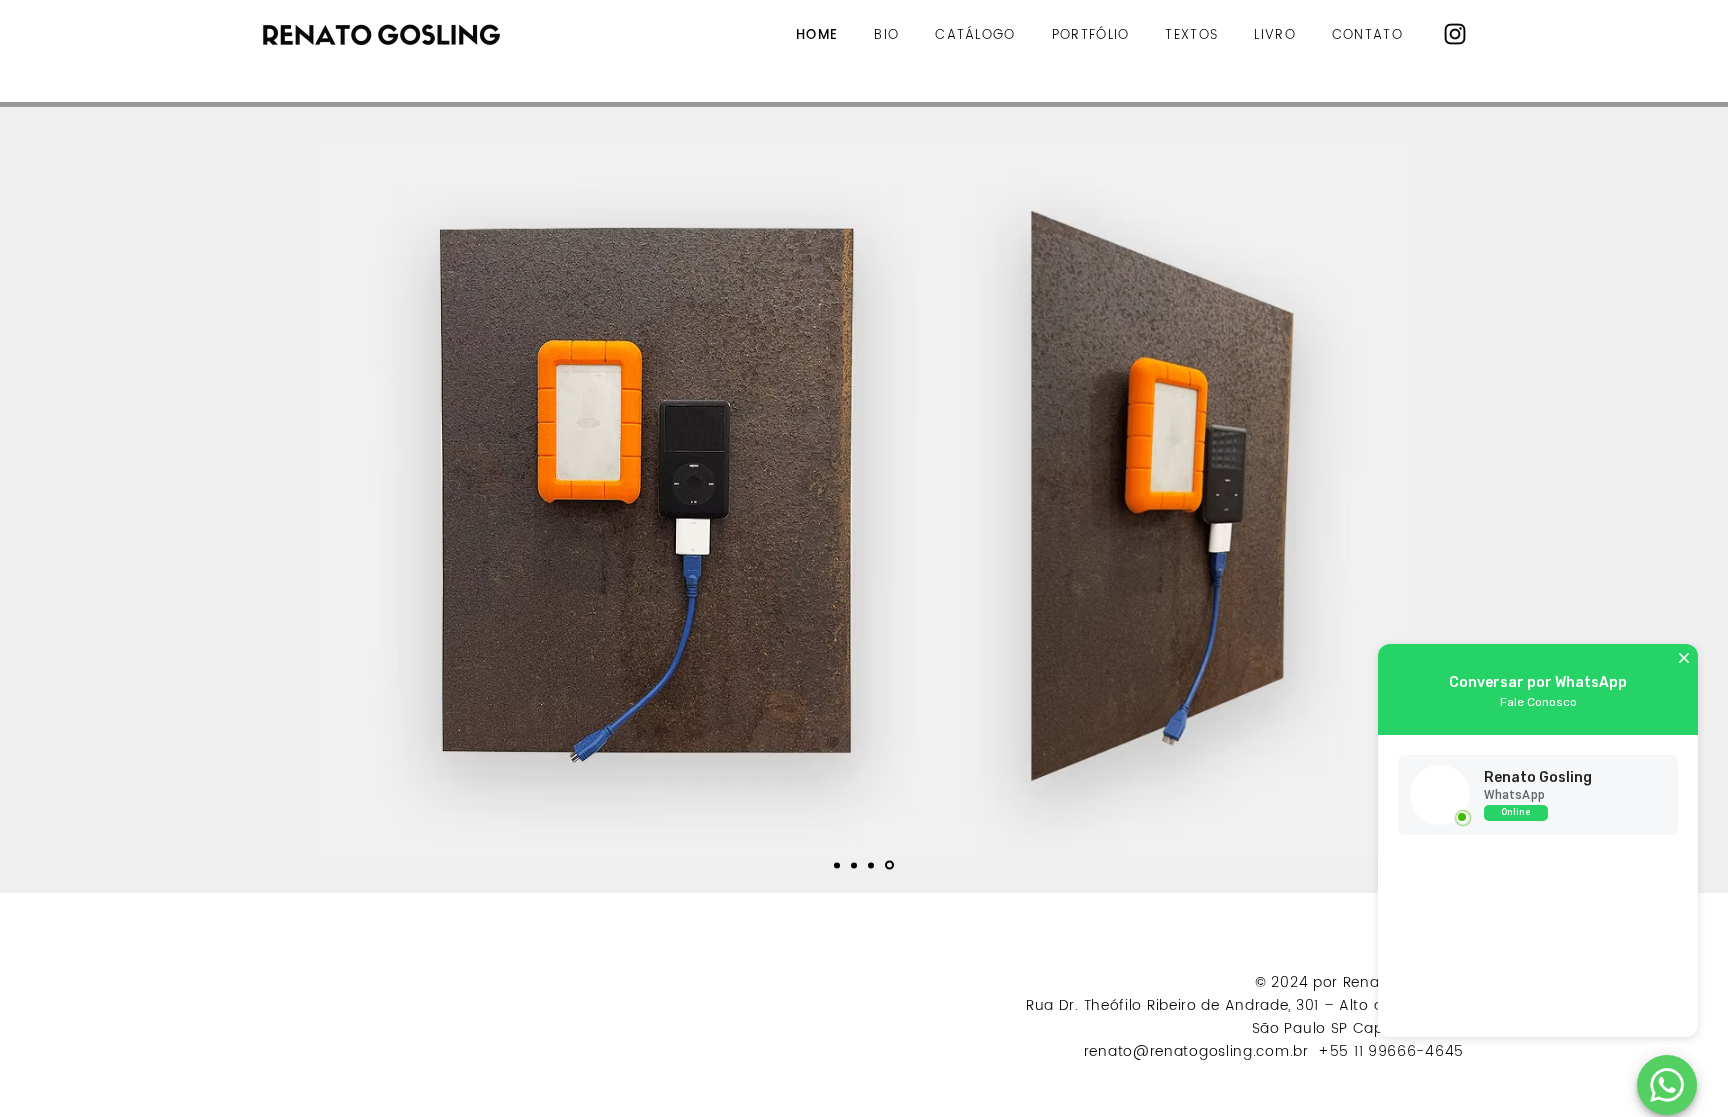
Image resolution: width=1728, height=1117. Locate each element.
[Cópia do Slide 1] (854, 865)
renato (1108, 1051)
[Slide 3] (889, 865)
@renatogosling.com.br (1223, 1051)
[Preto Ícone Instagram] (1455, 34)
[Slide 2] (871, 865)
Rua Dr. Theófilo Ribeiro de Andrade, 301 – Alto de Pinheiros (1245, 1005)
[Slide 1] (837, 865)
